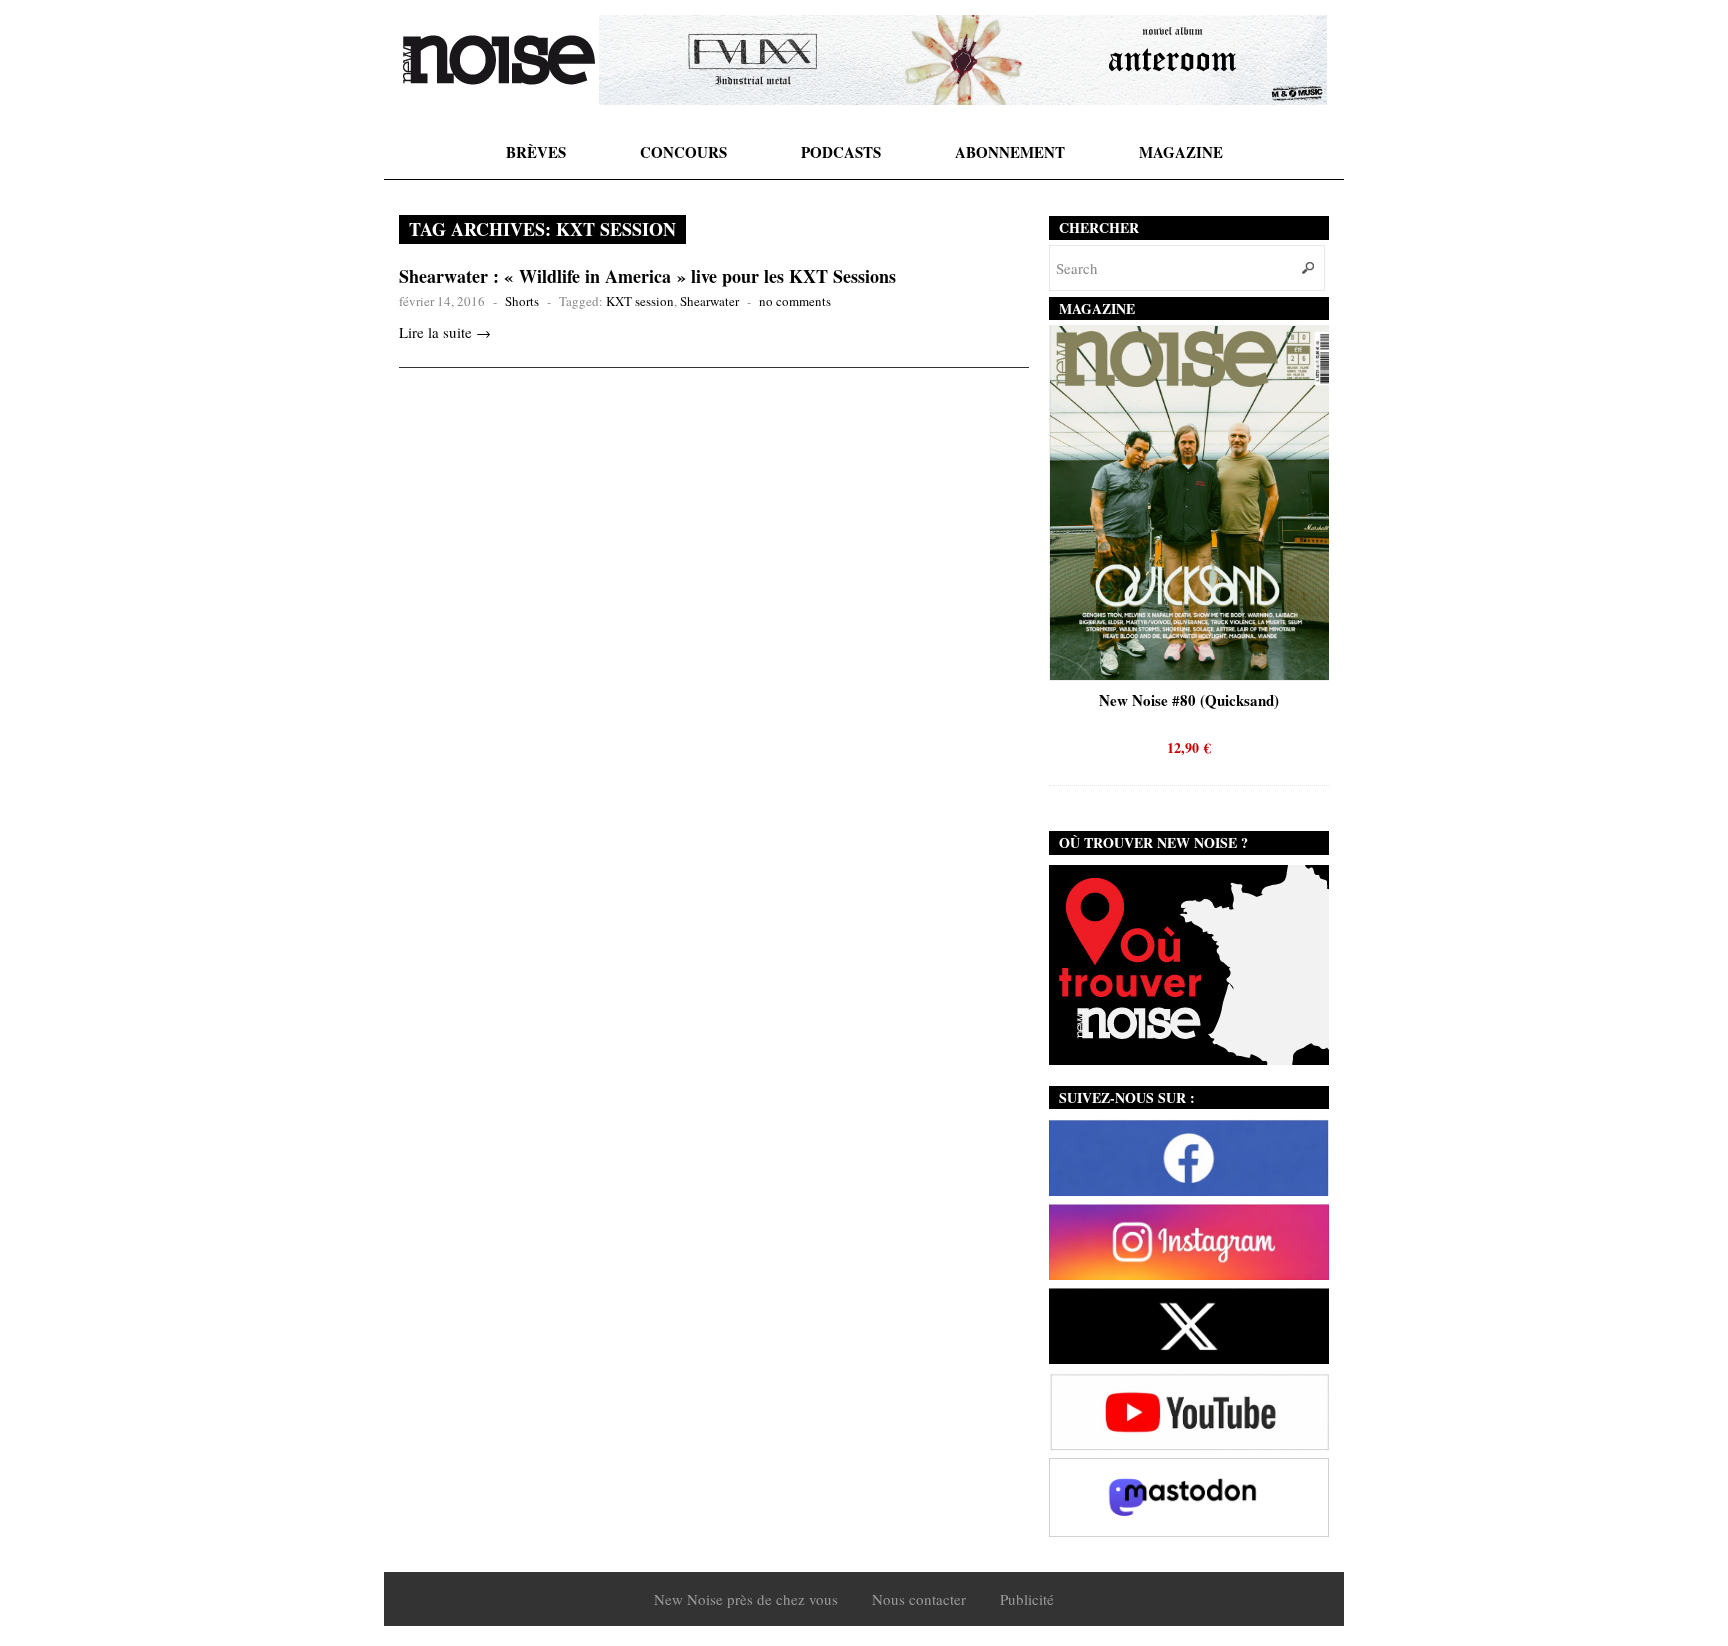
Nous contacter (919, 1599)
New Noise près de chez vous (746, 1599)
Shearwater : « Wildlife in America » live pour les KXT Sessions (647, 276)
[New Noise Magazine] (499, 60)
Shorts (522, 301)
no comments (795, 301)
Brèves (536, 152)
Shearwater (709, 301)
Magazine (1181, 152)
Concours (683, 152)
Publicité (1027, 1599)
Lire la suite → (445, 332)
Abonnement (1010, 152)
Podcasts (841, 152)
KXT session (640, 301)
